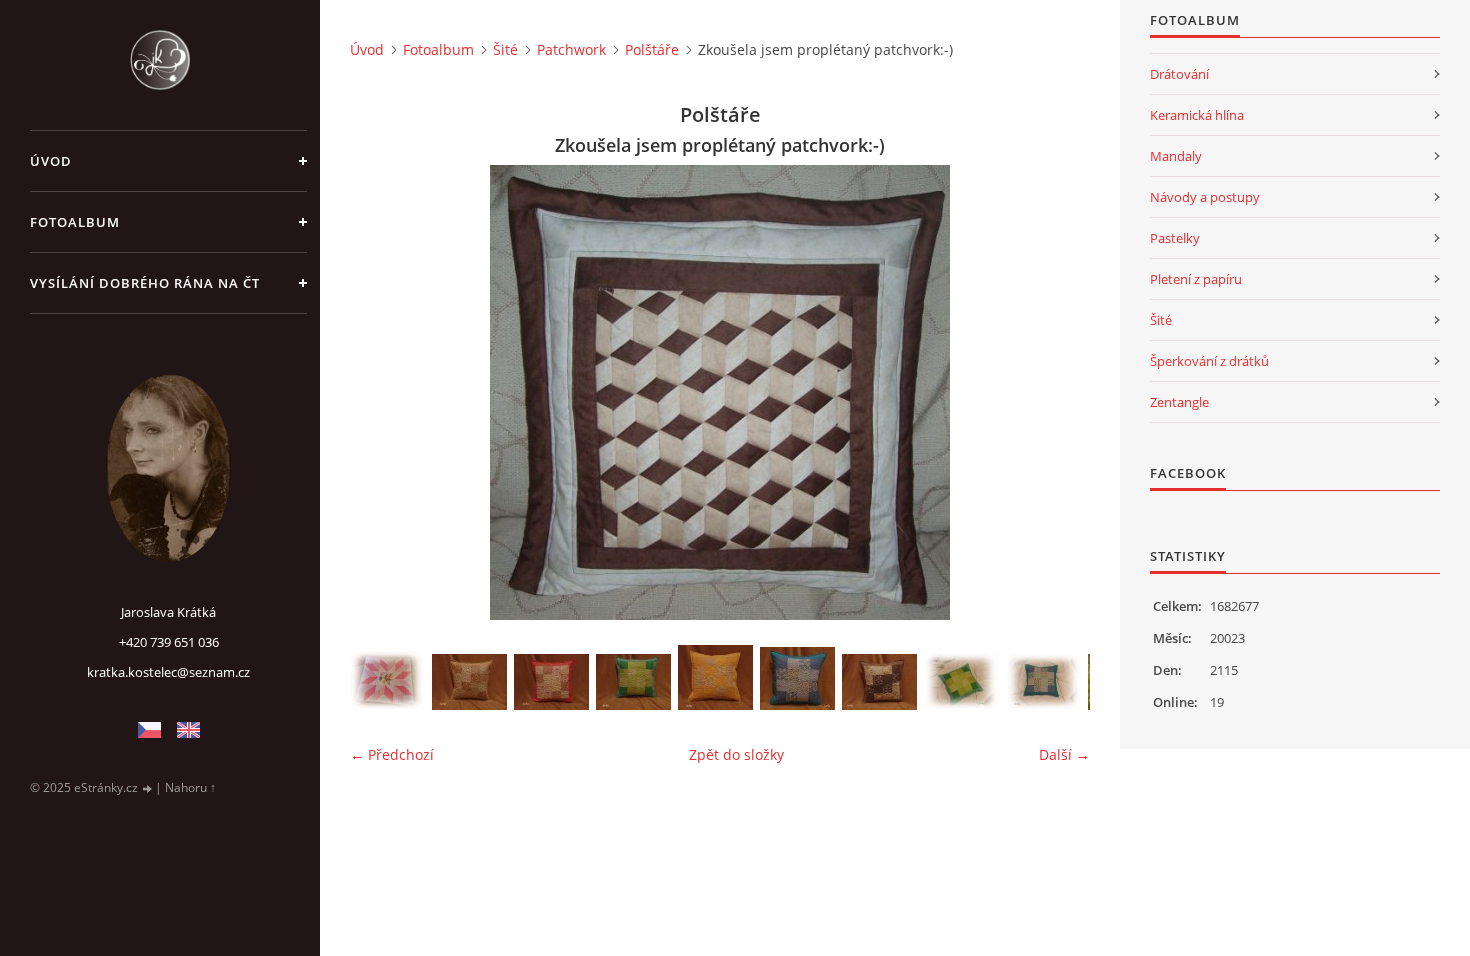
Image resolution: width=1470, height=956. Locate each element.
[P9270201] (797, 678)
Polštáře (652, 49)
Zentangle (1179, 402)
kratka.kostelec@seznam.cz (168, 672)
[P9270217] (469, 682)
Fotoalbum (75, 222)
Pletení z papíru (1196, 279)
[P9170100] (1043, 682)
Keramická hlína (1197, 115)
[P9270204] (715, 677)
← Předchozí (392, 754)
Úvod (51, 161)
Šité (505, 49)
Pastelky (1175, 238)
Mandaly (1176, 156)
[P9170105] (961, 681)
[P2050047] (387, 680)
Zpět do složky (736, 754)
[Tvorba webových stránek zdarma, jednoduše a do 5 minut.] (148, 788)
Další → (1064, 754)
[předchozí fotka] (382, 392)
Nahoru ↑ (190, 787)
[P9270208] (633, 682)
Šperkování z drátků (1209, 361)
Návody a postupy (1205, 197)
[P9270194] (879, 682)
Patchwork (571, 49)
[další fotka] (1057, 392)
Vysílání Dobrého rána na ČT (145, 283)
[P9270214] (551, 682)
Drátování (1179, 74)
